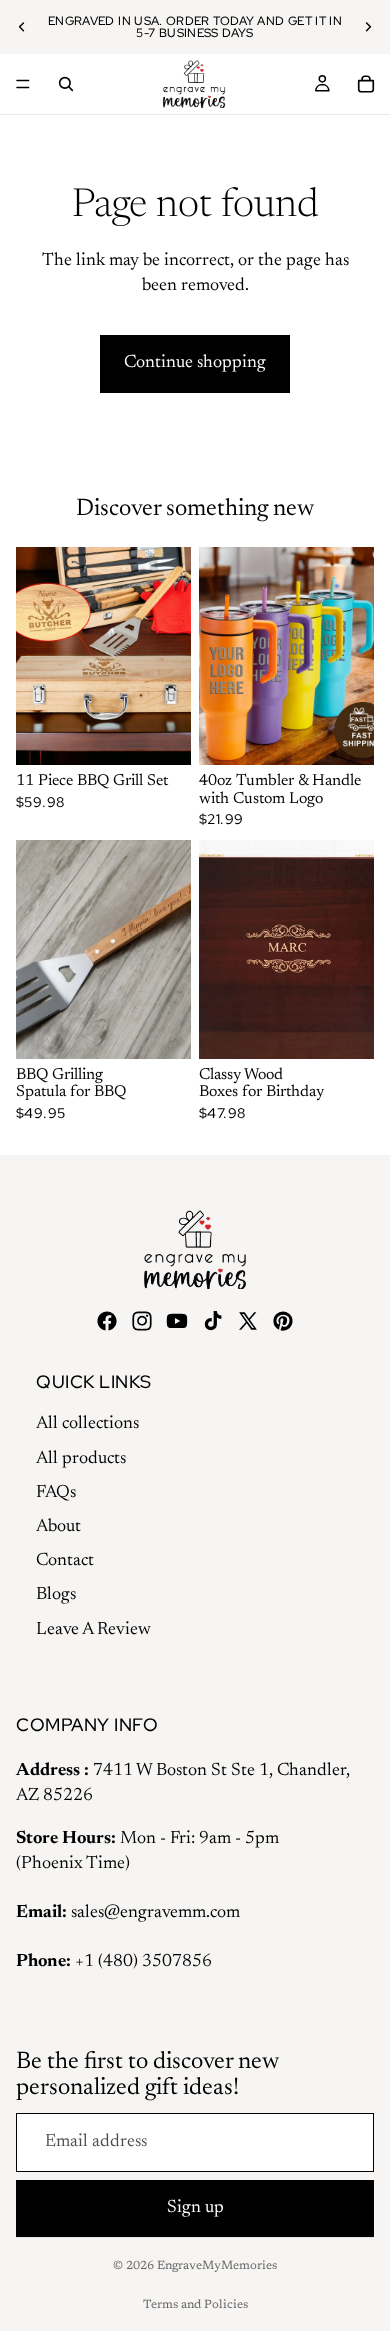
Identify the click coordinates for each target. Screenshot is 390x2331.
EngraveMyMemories (217, 2266)
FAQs (56, 1493)
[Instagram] (142, 1321)
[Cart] (366, 84)
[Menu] (23, 84)
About (58, 1527)
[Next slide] (368, 27)
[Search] (66, 84)
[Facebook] (107, 1321)
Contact (65, 1561)
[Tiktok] (213, 1321)
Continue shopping (195, 363)
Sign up (195, 2208)
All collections (87, 1424)
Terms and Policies (195, 2305)
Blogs (56, 1595)
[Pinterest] (283, 1321)
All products (81, 1459)
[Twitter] (248, 1321)
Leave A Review (93, 1630)
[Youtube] (177, 1321)
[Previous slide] (22, 27)
